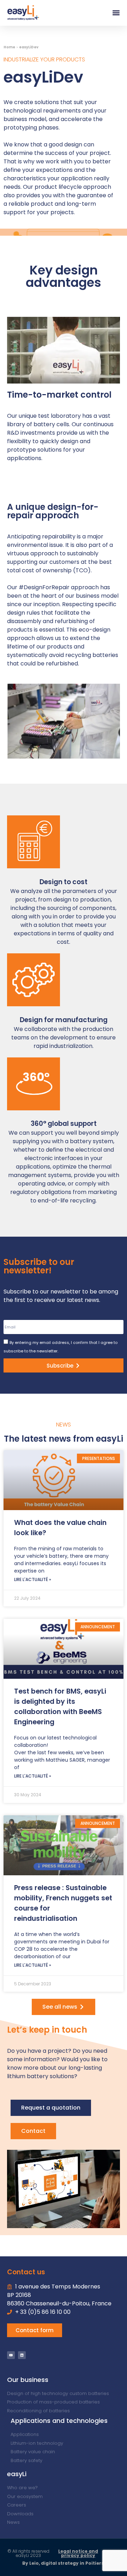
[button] (116, 13)
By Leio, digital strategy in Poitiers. (64, 2563)
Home (9, 47)
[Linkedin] (22, 2355)
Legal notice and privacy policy (78, 2553)
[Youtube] (11, 2355)
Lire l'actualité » (33, 1579)
